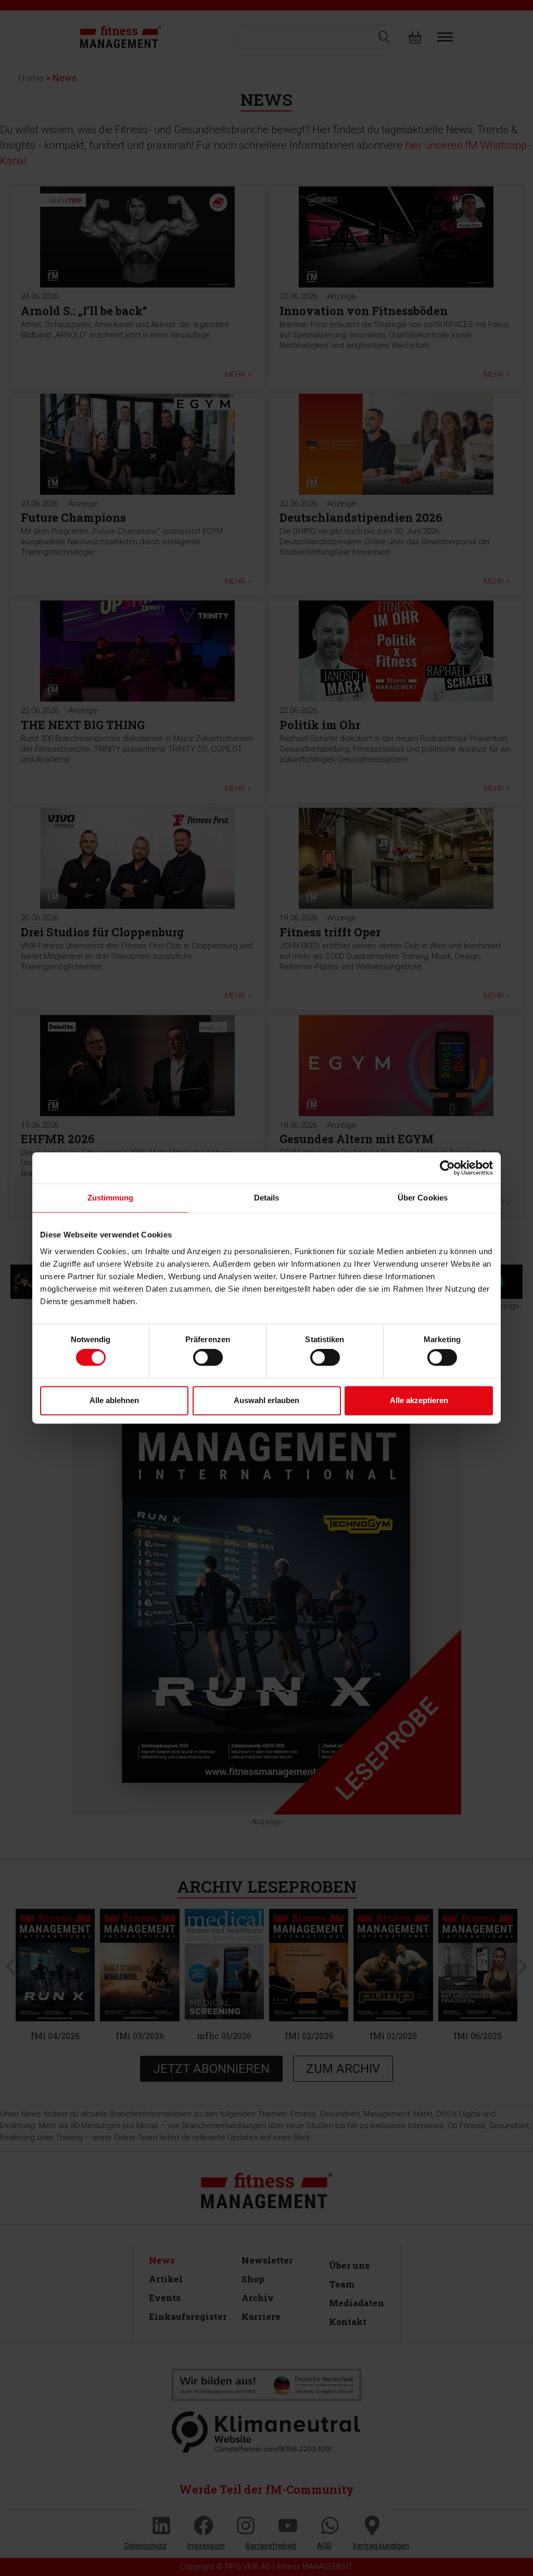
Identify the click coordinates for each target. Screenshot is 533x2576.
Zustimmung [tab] (111, 1198)
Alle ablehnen (114, 1400)
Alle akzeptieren (419, 1400)
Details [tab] (267, 1198)
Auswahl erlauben (266, 1400)
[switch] (208, 1358)
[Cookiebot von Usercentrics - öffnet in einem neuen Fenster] (447, 1168)
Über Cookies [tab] (423, 1198)
